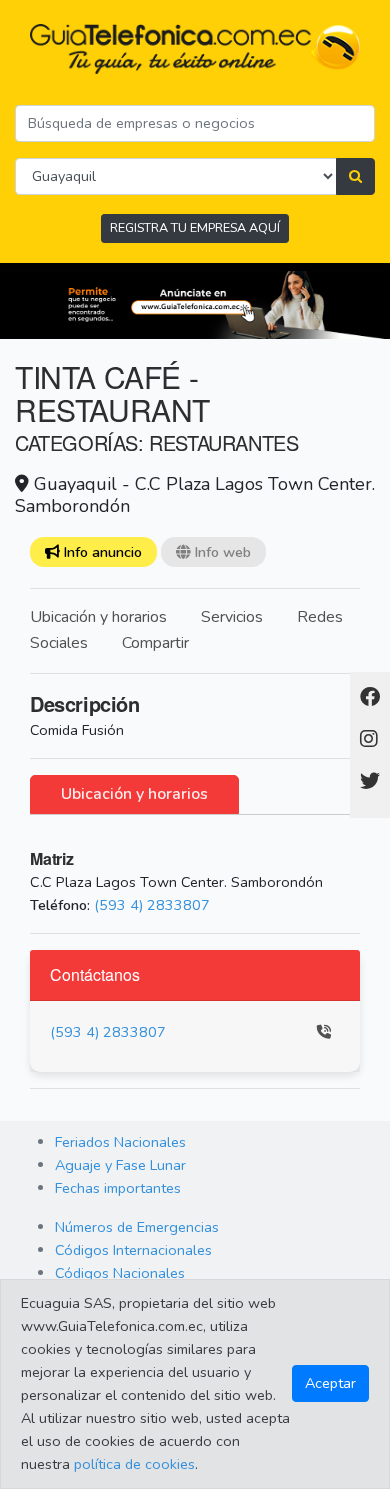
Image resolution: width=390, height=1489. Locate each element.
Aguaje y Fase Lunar (120, 1165)
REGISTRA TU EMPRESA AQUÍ (195, 227)
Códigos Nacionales (120, 1273)
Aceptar (330, 1383)
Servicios (232, 617)
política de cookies (134, 1464)
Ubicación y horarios (98, 617)
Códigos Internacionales (133, 1250)
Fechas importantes (118, 1188)
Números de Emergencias (137, 1227)
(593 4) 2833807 (152, 905)
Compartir (155, 643)
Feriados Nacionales (120, 1142)
